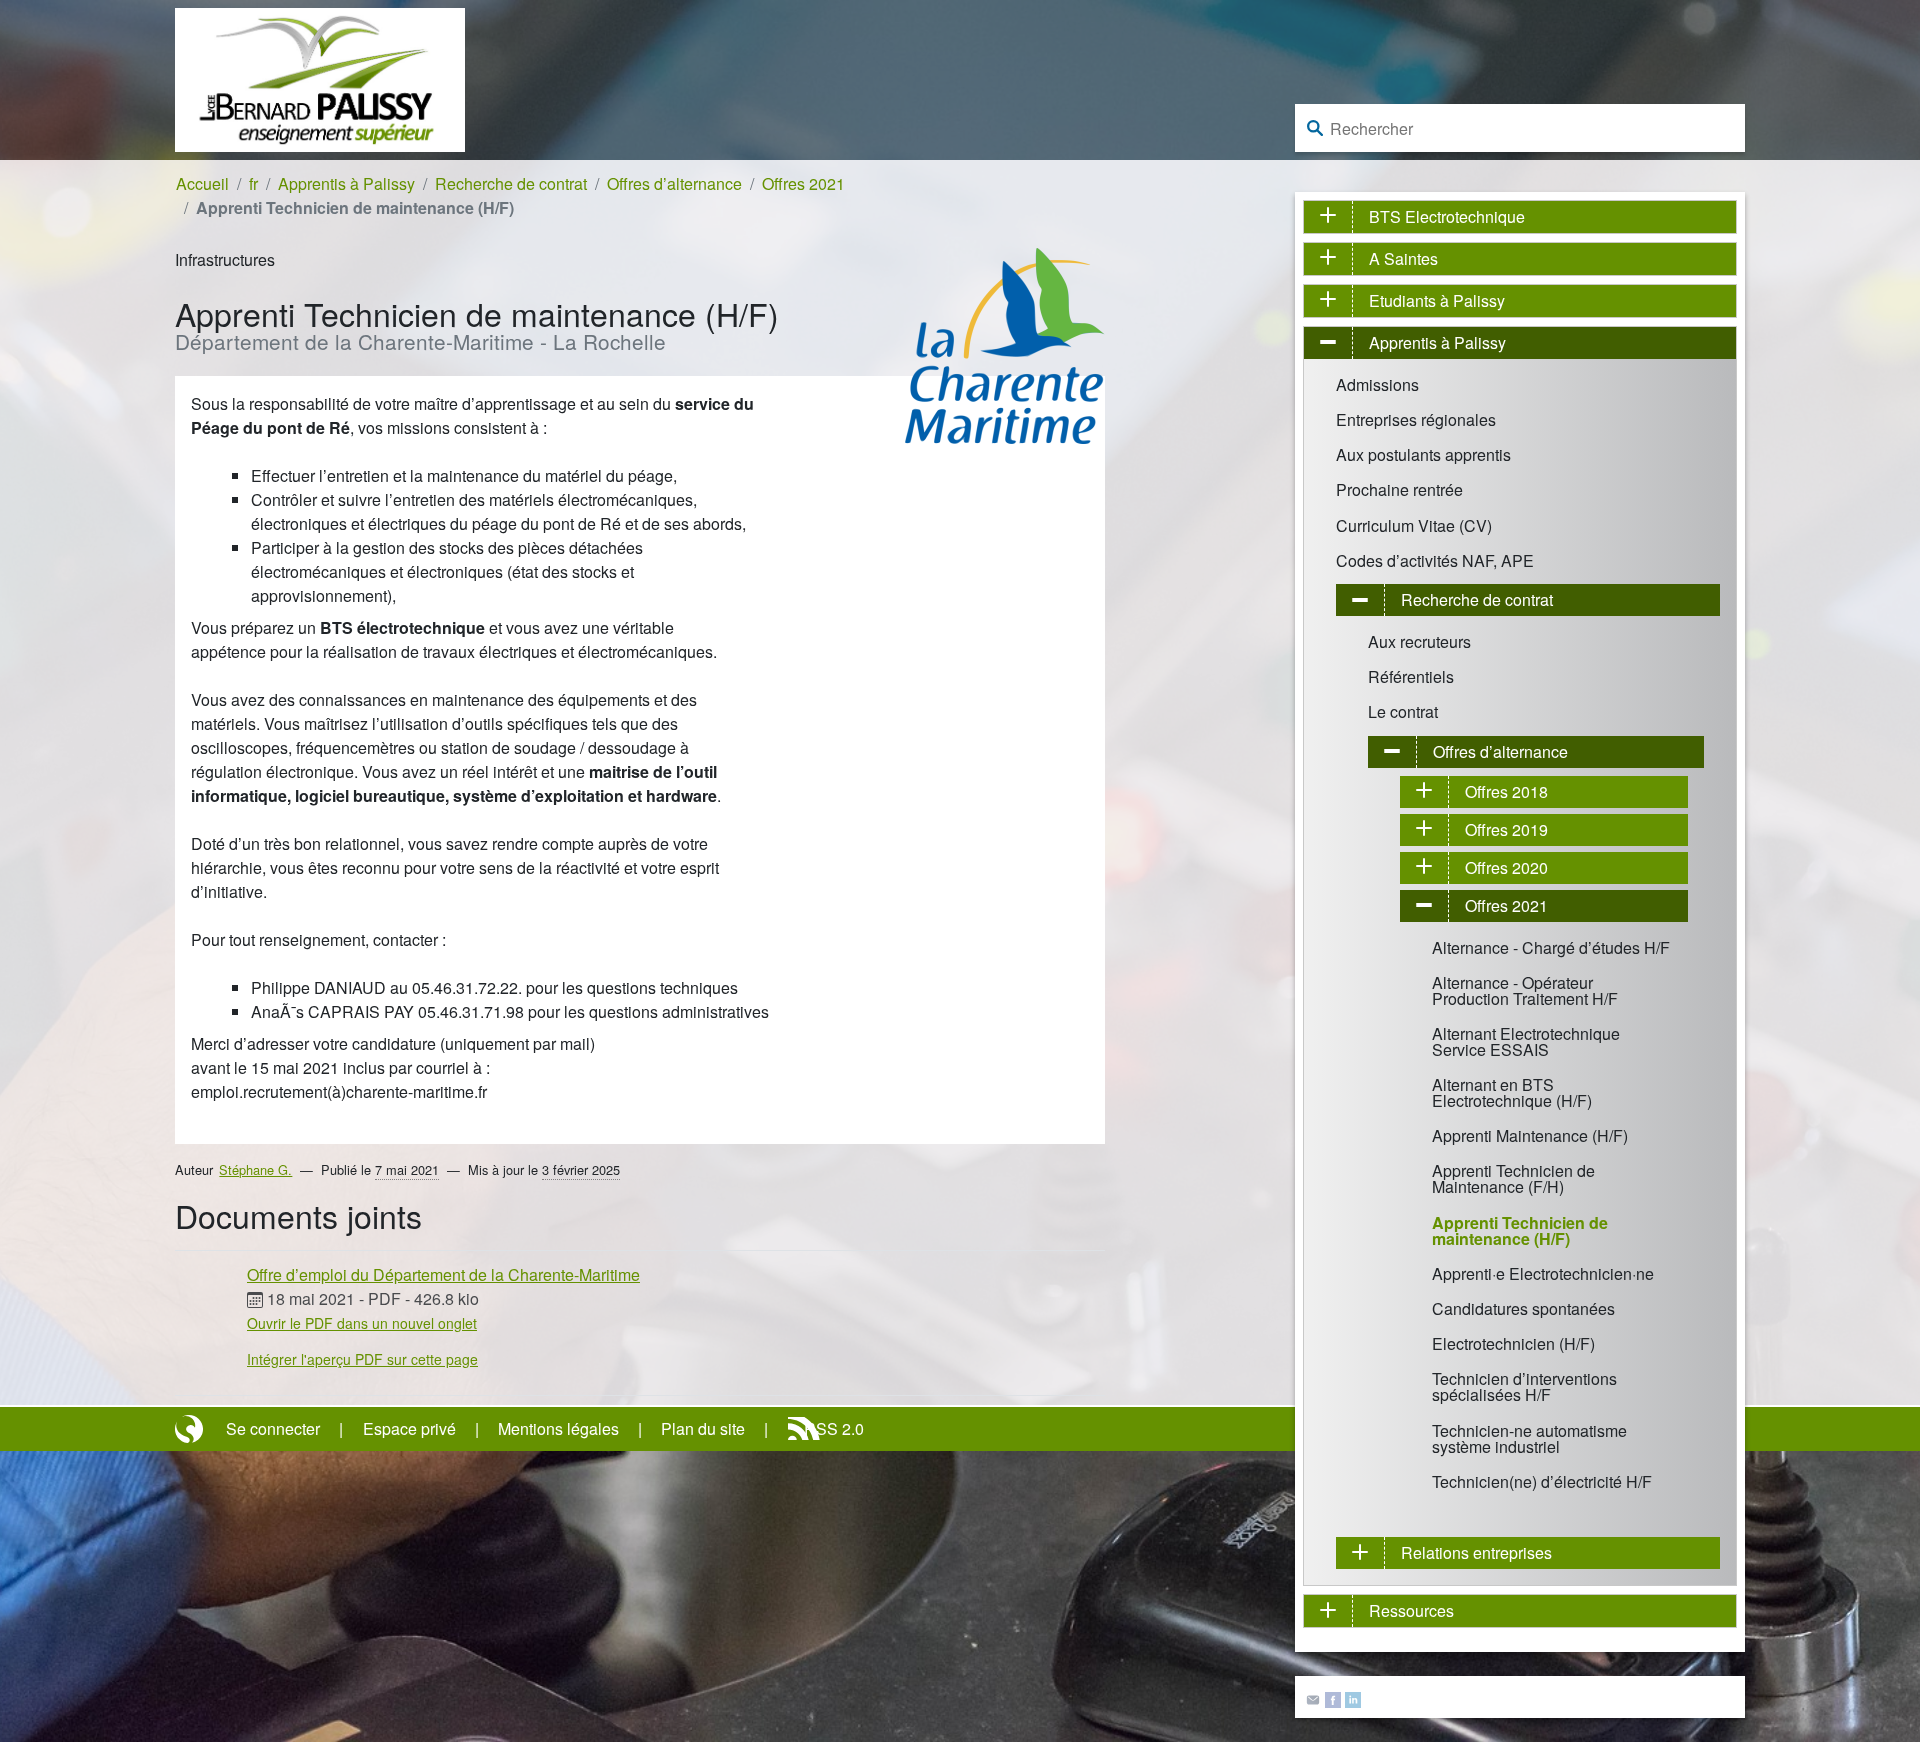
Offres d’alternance (674, 183)
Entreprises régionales (1416, 419)
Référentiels (1411, 676)
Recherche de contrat (511, 183)
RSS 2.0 (834, 1428)
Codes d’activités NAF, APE (1435, 560)
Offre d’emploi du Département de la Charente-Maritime (443, 1274)
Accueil (202, 183)
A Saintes (1403, 258)
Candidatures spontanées (1523, 1308)
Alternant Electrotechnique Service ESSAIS (1526, 1041)
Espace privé (409, 1428)
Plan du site (703, 1428)
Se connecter (273, 1428)
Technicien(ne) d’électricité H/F (1542, 1481)
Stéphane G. (255, 1169)
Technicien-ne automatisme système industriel (1529, 1438)
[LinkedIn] (1353, 1697)
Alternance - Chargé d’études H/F (1551, 947)
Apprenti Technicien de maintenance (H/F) (1520, 1230)
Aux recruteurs (1419, 641)
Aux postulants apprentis (1423, 454)
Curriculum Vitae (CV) (1414, 525)
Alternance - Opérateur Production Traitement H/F (1525, 990)
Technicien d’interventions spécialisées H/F (1524, 1386)
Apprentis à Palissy (346, 183)
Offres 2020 (1506, 867)
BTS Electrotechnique (1447, 216)
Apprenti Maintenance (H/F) (1530, 1135)
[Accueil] (320, 77)
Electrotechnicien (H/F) (1513, 1343)
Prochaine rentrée (1399, 489)
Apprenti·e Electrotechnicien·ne (1543, 1273)
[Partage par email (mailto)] (1313, 1697)
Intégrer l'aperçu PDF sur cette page (362, 1359)
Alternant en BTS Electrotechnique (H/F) (1512, 1092)
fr (253, 183)
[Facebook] (1333, 1697)
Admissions (1377, 384)
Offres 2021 (803, 183)
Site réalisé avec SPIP (191, 1429)
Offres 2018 (1506, 791)
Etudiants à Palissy (1437, 300)
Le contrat (1403, 711)
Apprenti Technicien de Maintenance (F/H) (1513, 1178)
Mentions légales (558, 1428)
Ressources (1411, 1610)
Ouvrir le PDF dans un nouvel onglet (362, 1323)
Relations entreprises (1476, 1552)
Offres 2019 (1506, 829)
